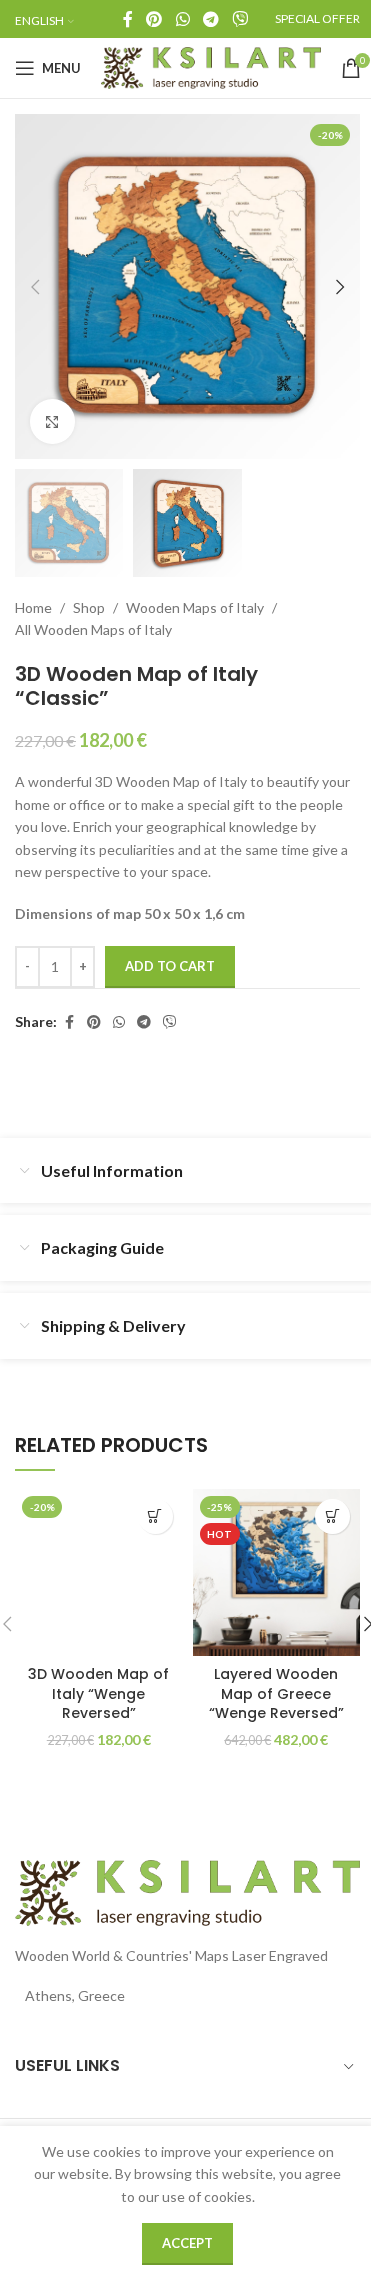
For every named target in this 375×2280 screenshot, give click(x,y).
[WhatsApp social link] (182, 19)
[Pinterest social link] (154, 19)
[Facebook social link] (128, 19)
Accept (187, 2243)
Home (33, 607)
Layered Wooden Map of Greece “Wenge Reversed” (276, 1693)
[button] (35, 287)
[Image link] (187, 1891)
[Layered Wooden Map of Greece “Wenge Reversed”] (277, 1573)
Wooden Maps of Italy (195, 607)
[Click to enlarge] (52, 421)
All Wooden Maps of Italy (93, 629)
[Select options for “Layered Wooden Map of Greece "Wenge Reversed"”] (332, 1516)
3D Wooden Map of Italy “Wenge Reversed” (98, 1693)
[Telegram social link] (210, 19)
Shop (89, 607)
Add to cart (170, 966)
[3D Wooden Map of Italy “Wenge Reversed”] (99, 1573)
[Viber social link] (240, 19)
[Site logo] (211, 66)
